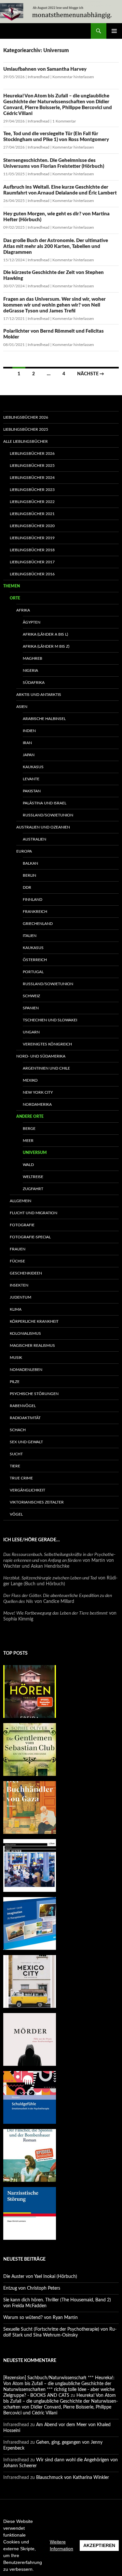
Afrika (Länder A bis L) (45, 634)
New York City (38, 1092)
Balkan (30, 863)
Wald (28, 1165)
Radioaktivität (25, 1418)
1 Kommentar (64, 121)
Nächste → (91, 374)
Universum (35, 1153)
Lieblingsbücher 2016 (32, 574)
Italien (30, 936)
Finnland (33, 899)
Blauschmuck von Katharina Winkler (73, 2478)
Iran (27, 743)
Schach (18, 1430)
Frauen (18, 1249)
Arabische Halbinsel (44, 719)
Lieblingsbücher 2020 (32, 526)
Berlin (29, 875)
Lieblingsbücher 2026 (26, 417)
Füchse (17, 1261)
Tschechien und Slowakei (50, 1020)
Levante (31, 779)
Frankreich (35, 912)
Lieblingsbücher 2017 (32, 562)
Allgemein (20, 1201)
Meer (28, 1141)
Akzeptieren (99, 2545)
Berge (29, 1129)
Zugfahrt (33, 1189)
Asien (22, 707)
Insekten (19, 1285)
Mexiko (30, 1080)
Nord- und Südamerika (41, 1056)
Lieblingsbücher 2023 (32, 490)
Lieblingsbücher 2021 (32, 514)
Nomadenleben (26, 1370)
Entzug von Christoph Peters (32, 2288)
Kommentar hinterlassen (73, 77)
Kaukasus (33, 767)
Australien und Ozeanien (43, 827)
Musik (16, 1358)
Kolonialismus (25, 1333)
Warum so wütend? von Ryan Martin (41, 2318)
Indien (29, 731)
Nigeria (30, 670)
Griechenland (38, 924)
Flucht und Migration (34, 1213)
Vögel (16, 1514)
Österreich (35, 960)
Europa (24, 851)
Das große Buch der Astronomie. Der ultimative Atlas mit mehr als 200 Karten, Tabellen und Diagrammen (56, 246)
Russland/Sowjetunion (48, 815)
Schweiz (31, 996)
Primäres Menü (114, 31)
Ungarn (31, 1032)
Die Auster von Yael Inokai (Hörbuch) (40, 2277)
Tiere (15, 1466)
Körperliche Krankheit (34, 1321)
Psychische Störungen (34, 1394)
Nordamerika (37, 1104)
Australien (34, 839)
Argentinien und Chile (46, 1068)
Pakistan (32, 791)
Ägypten (32, 622)
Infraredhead (39, 77)
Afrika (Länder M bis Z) (46, 646)
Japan (29, 755)
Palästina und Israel (45, 803)
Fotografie (22, 1225)
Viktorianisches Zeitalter (37, 1502)
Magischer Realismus (32, 1346)
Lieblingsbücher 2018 (32, 550)
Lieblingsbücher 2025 (26, 429)
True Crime (21, 1478)
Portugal (33, 972)
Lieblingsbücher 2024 (32, 478)
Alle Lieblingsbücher (26, 441)
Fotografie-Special (30, 1237)
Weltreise (33, 1177)
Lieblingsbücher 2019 (32, 538)
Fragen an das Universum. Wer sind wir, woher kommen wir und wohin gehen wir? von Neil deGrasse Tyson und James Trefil (54, 305)
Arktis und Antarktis (39, 695)
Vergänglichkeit (27, 1490)
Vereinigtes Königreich (47, 1044)
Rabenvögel (23, 1406)
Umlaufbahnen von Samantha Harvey (45, 69)
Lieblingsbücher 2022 (32, 502)
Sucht (16, 1454)
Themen (12, 586)
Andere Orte (30, 1116)
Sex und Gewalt (26, 1442)
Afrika (23, 610)
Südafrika (34, 683)
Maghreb (33, 658)
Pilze (15, 1382)
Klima (16, 1309)
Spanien (31, 1008)
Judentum (20, 1297)
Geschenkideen (26, 1273)
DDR (27, 887)
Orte (15, 598)
